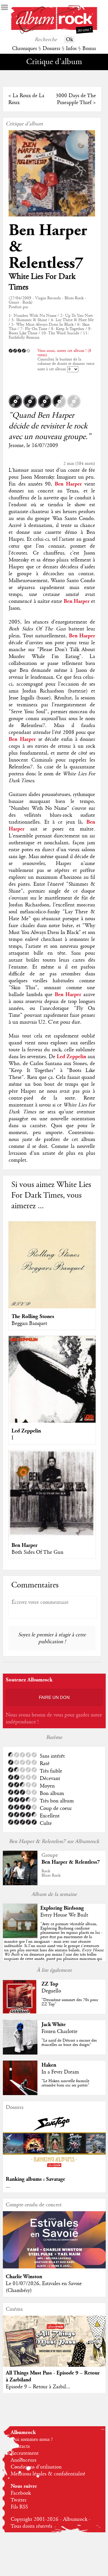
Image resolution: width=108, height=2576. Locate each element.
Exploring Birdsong (62, 1908)
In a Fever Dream (60, 2072)
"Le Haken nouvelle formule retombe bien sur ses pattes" (65, 2083)
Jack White (54, 2024)
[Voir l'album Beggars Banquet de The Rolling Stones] (52, 1307)
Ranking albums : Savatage (35, 2179)
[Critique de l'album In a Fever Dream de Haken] (20, 2094)
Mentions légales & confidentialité (48, 2474)
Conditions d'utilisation (36, 2467)
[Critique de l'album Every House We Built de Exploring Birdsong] (20, 1937)
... (8, 2186)
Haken (49, 2065)
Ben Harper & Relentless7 (71, 1862)
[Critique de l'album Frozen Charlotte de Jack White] (20, 2053)
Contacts (20, 2446)
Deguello (51, 1991)
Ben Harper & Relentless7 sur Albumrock (54, 1842)
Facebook (21, 2493)
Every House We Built (64, 1915)
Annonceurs (23, 2460)
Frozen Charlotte (59, 2032)
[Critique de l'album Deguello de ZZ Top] (20, 2013)
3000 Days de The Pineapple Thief (76, 99)
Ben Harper (24, 1545)
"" (54, 1946)
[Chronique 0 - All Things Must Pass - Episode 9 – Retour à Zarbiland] (54, 2347)
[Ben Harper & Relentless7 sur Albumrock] (20, 1884)
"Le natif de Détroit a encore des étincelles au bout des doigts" (69, 2043)
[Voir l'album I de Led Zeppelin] (52, 1421)
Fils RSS (19, 2507)
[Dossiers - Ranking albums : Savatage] (54, 2170)
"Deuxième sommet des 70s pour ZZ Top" (70, 2002)
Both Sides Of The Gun (37, 1552)
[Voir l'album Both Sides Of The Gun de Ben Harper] (52, 1536)
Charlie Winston (24, 2277)
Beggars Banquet (29, 1324)
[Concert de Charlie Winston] (54, 2267)
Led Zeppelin (26, 1431)
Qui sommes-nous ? (32, 2439)
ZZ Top (50, 1984)
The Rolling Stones (33, 1316)
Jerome (16, 446)
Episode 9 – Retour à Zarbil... (38, 2387)
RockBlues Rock (51, 1873)
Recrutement (25, 2453)
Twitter (19, 2500)
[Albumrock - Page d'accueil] (54, 32)
